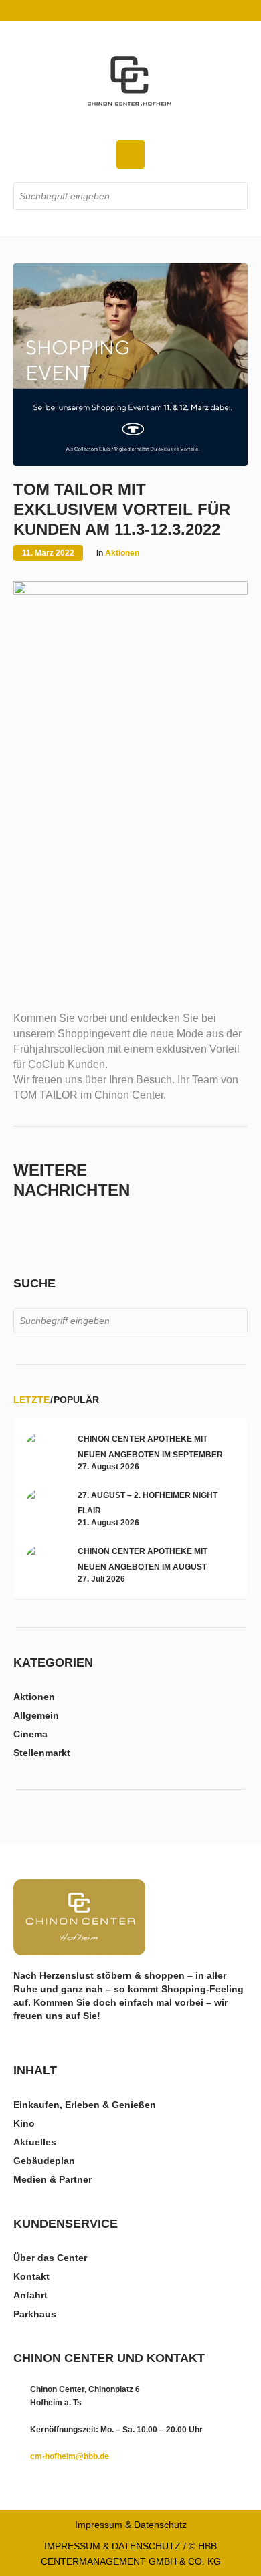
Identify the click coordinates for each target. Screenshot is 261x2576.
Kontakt (31, 2276)
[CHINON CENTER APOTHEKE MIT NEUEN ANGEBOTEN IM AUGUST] (44, 1564)
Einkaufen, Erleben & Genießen (85, 2105)
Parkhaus (35, 2314)
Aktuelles (35, 2142)
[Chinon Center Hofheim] (130, 81)
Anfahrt (30, 2295)
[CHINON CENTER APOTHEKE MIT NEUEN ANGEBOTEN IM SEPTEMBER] (44, 1451)
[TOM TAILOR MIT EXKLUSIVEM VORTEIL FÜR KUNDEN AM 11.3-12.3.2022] (130, 364)
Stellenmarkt (42, 1753)
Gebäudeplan (44, 2161)
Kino (24, 2123)
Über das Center (50, 2258)
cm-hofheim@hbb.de (70, 2456)
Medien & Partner (53, 2179)
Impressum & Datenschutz (131, 2525)
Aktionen (122, 553)
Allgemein (36, 1715)
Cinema (30, 1734)
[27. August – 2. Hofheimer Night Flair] (44, 1507)
